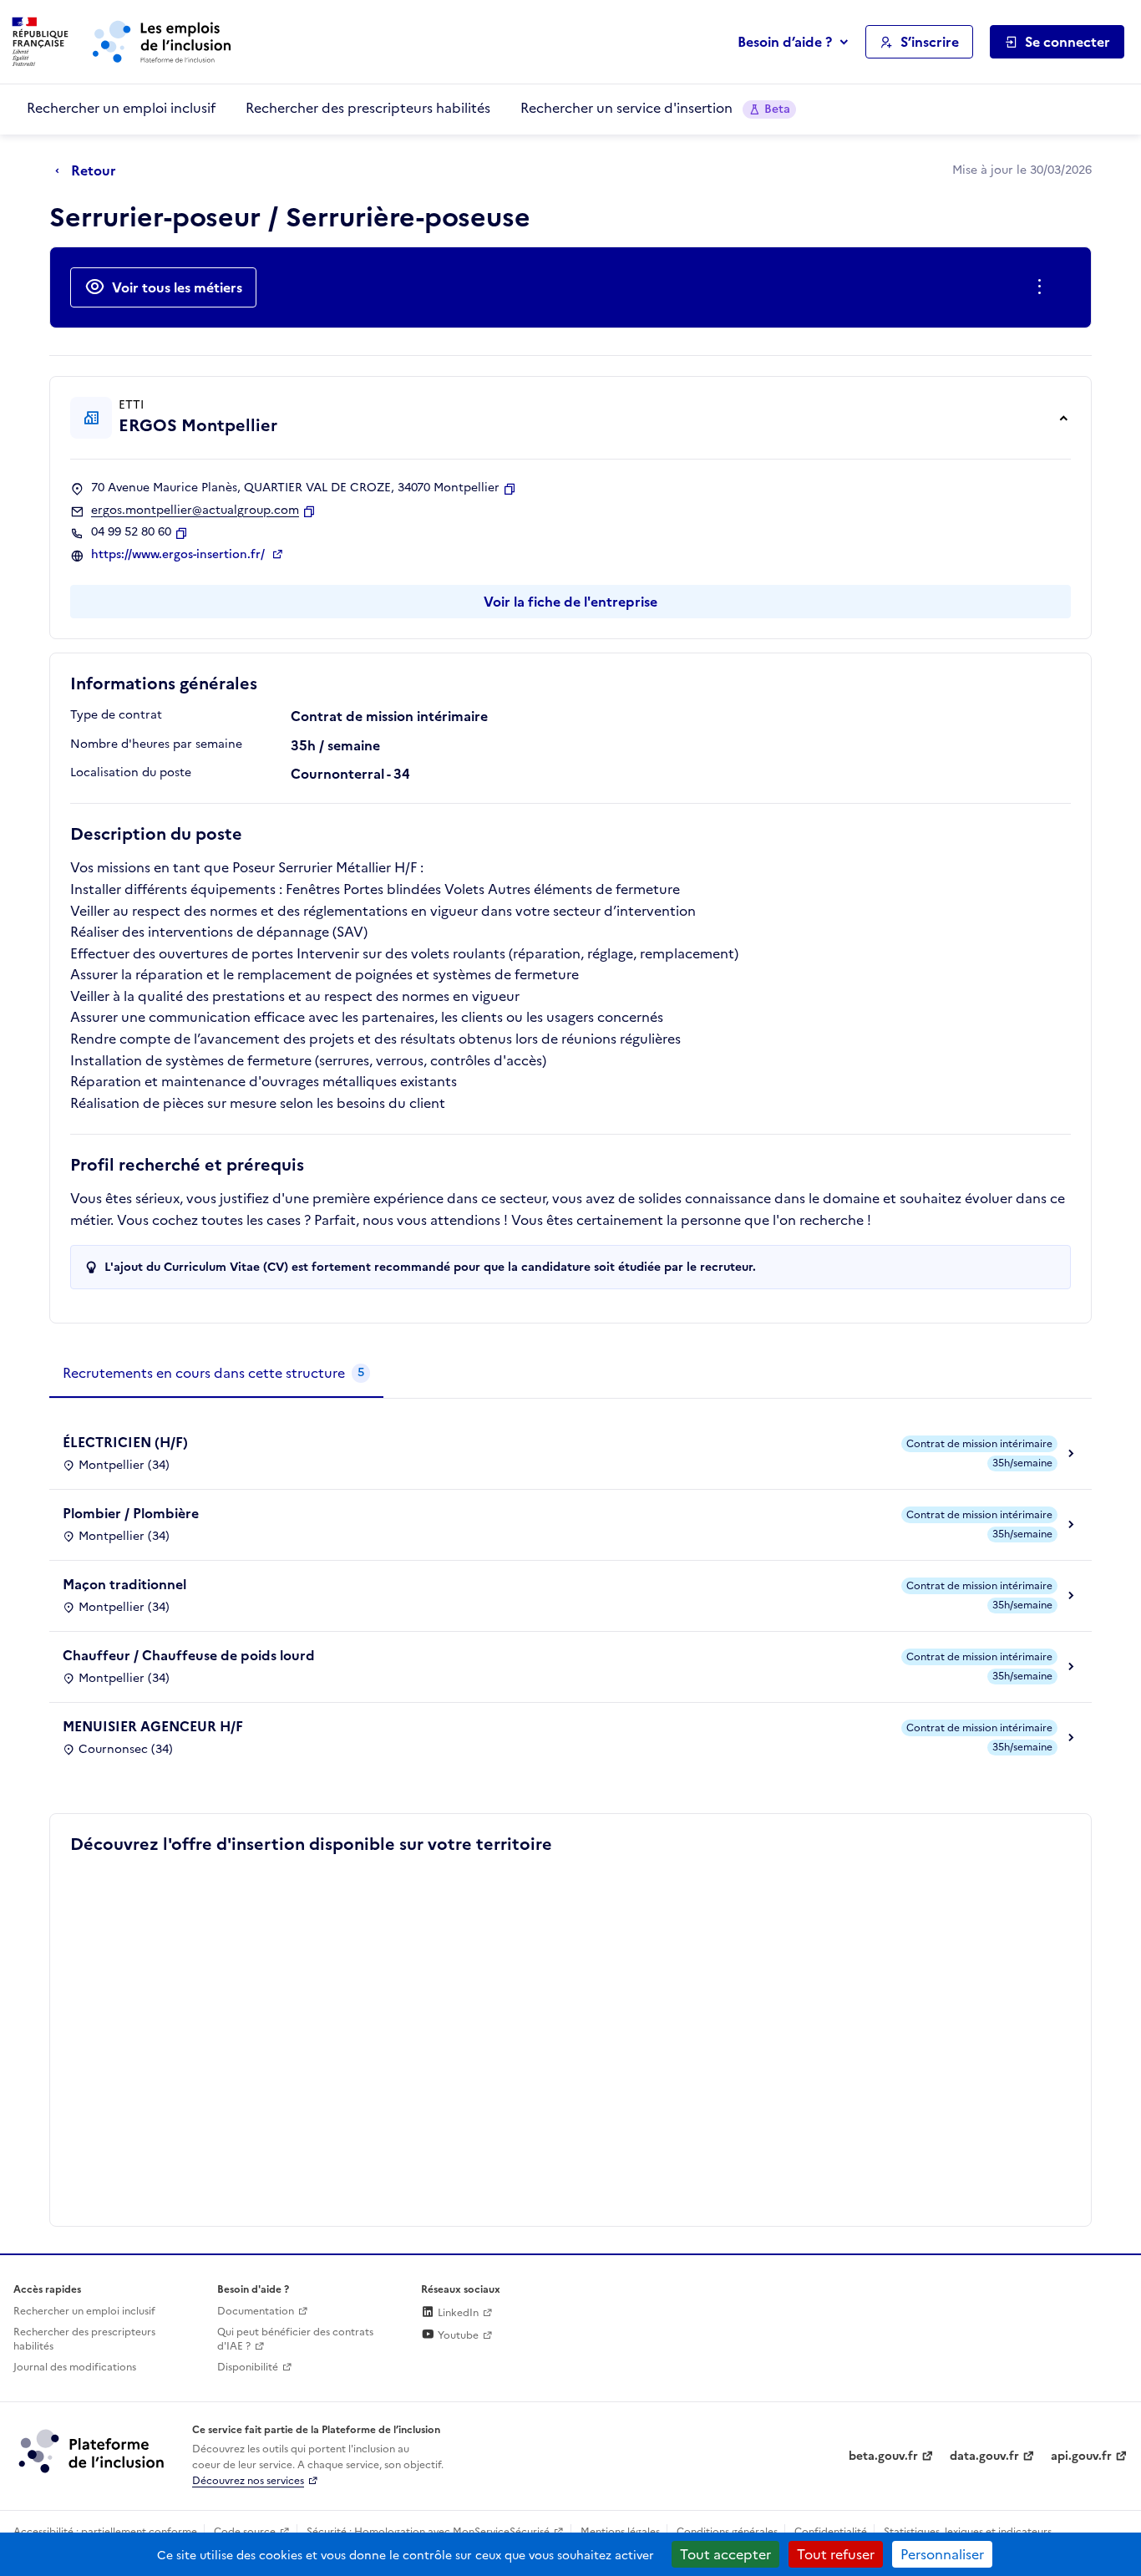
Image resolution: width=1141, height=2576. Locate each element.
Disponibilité (248, 2367)
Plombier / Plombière (131, 1513)
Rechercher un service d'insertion (655, 108)
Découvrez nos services (248, 2481)
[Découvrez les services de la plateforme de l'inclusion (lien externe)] (93, 2451)
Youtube (457, 2335)
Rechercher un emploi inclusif (121, 108)
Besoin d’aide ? (785, 42)
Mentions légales (620, 2532)
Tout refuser (836, 2554)
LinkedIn (457, 2313)
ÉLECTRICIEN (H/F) (125, 1442)
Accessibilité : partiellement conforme (105, 2532)
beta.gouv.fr (883, 2456)
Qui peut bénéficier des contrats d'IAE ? (295, 2339)
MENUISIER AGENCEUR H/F (153, 1726)
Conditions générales (727, 2532)
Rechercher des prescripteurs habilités (368, 108)
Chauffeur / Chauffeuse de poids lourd (189, 1655)
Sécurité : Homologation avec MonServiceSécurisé (428, 2532)
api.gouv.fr (1081, 2456)
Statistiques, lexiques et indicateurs (968, 2532)
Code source (245, 2532)
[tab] (216, 1374)
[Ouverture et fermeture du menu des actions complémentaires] (1043, 287)
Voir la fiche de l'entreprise (570, 602)
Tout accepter (725, 2554)
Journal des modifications (75, 2367)
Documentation (256, 2311)
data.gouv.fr (984, 2456)
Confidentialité (831, 2532)
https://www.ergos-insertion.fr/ (180, 555)
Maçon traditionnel (124, 1584)
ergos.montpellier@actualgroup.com (195, 511)
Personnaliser (942, 2554)
